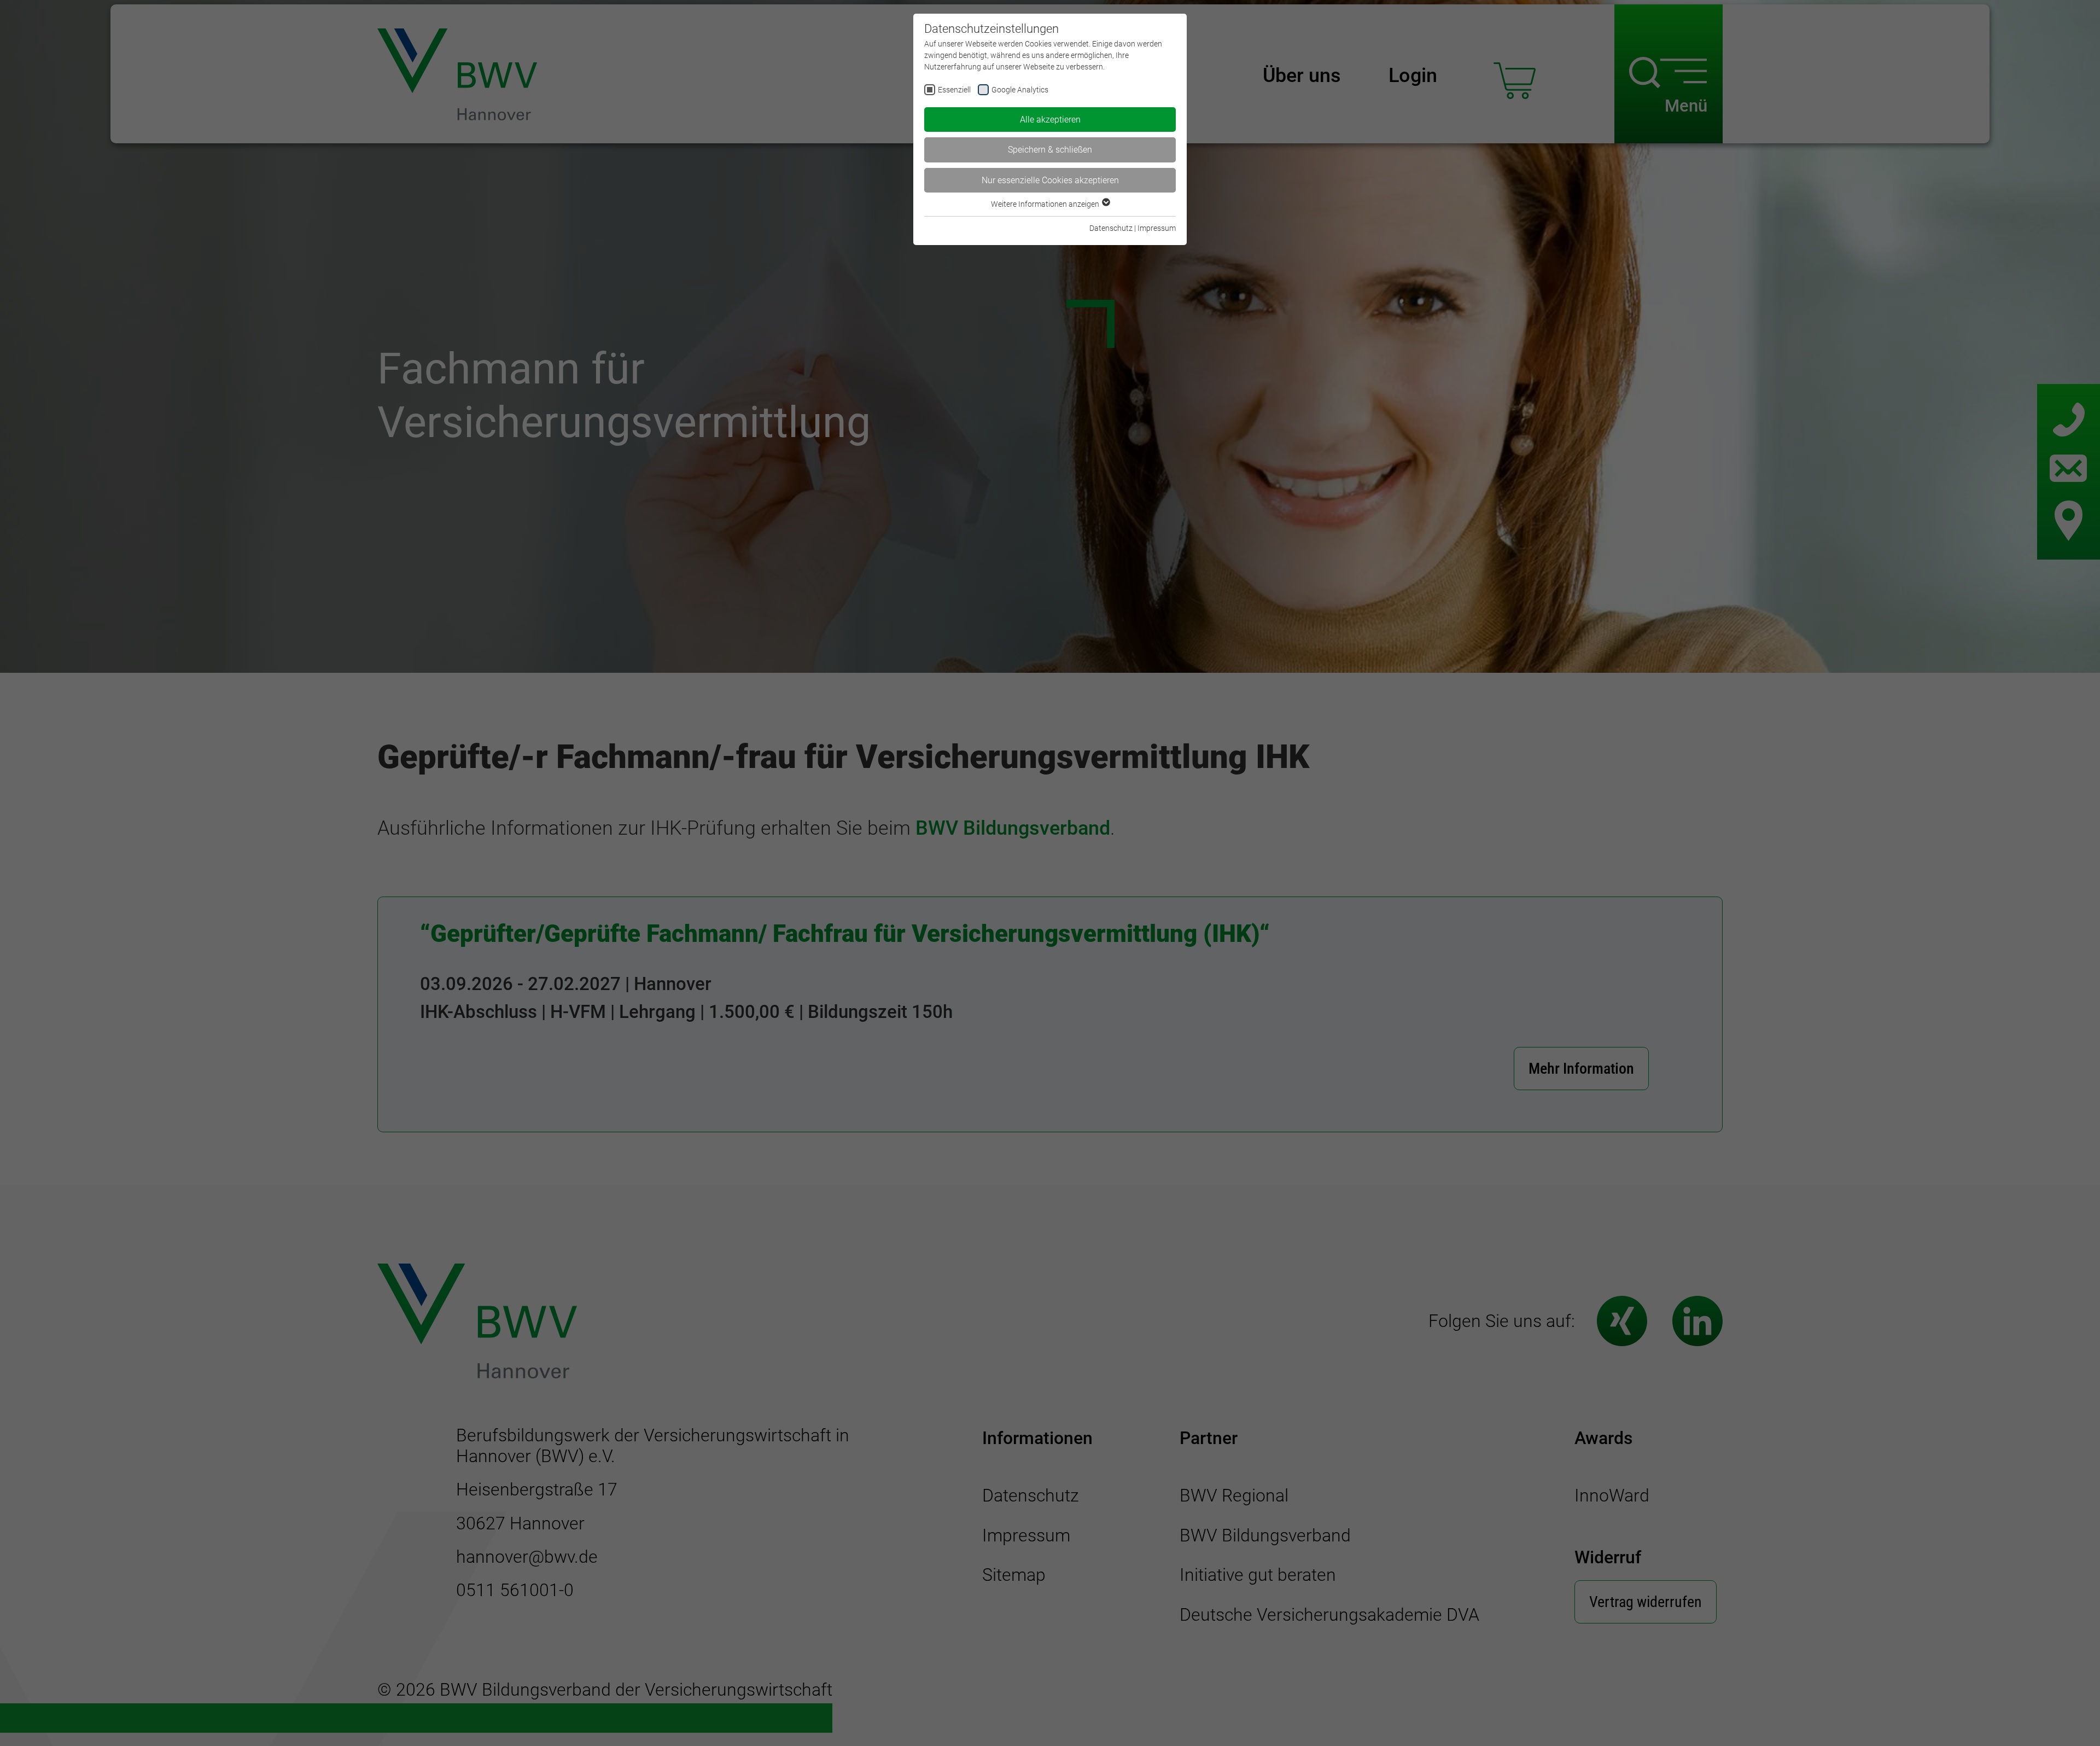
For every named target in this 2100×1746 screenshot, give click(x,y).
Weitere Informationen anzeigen (1046, 204)
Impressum (1157, 228)
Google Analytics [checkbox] (1020, 90)
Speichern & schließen (1050, 150)
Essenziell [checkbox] (954, 90)
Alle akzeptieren (1050, 120)
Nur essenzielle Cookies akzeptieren (1050, 180)
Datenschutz (1111, 228)
